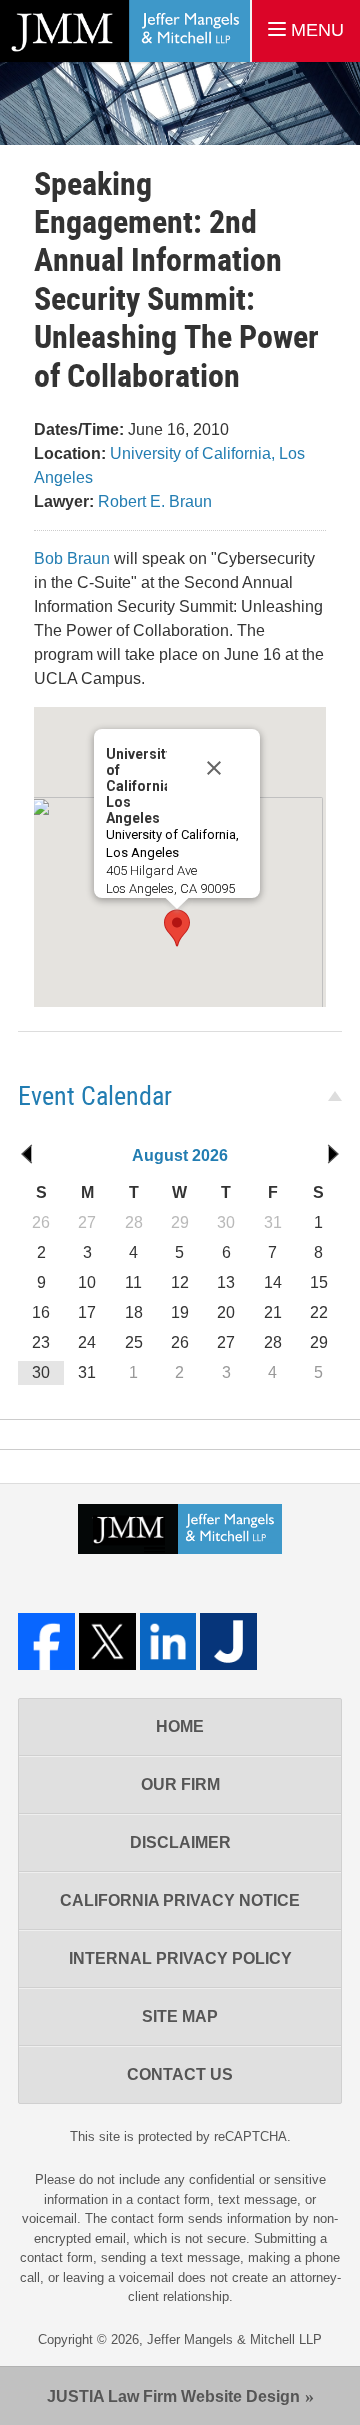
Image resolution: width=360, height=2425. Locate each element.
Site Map (180, 2016)
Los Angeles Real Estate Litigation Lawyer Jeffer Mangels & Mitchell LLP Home (125, 31)
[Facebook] (46, 1641)
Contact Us (180, 2074)
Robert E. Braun (155, 501)
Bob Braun (72, 558)
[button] (177, 928)
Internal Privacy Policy (180, 1958)
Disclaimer (180, 1842)
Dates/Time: (79, 429)
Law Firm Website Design (173, 2396)
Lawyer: (64, 501)
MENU (315, 30)
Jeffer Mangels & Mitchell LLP (234, 2339)
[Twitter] (107, 1641)
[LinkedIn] (168, 1641)
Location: (70, 453)
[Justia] (228, 1641)
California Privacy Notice (180, 1900)
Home (180, 1726)
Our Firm (180, 1784)
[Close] (213, 753)
